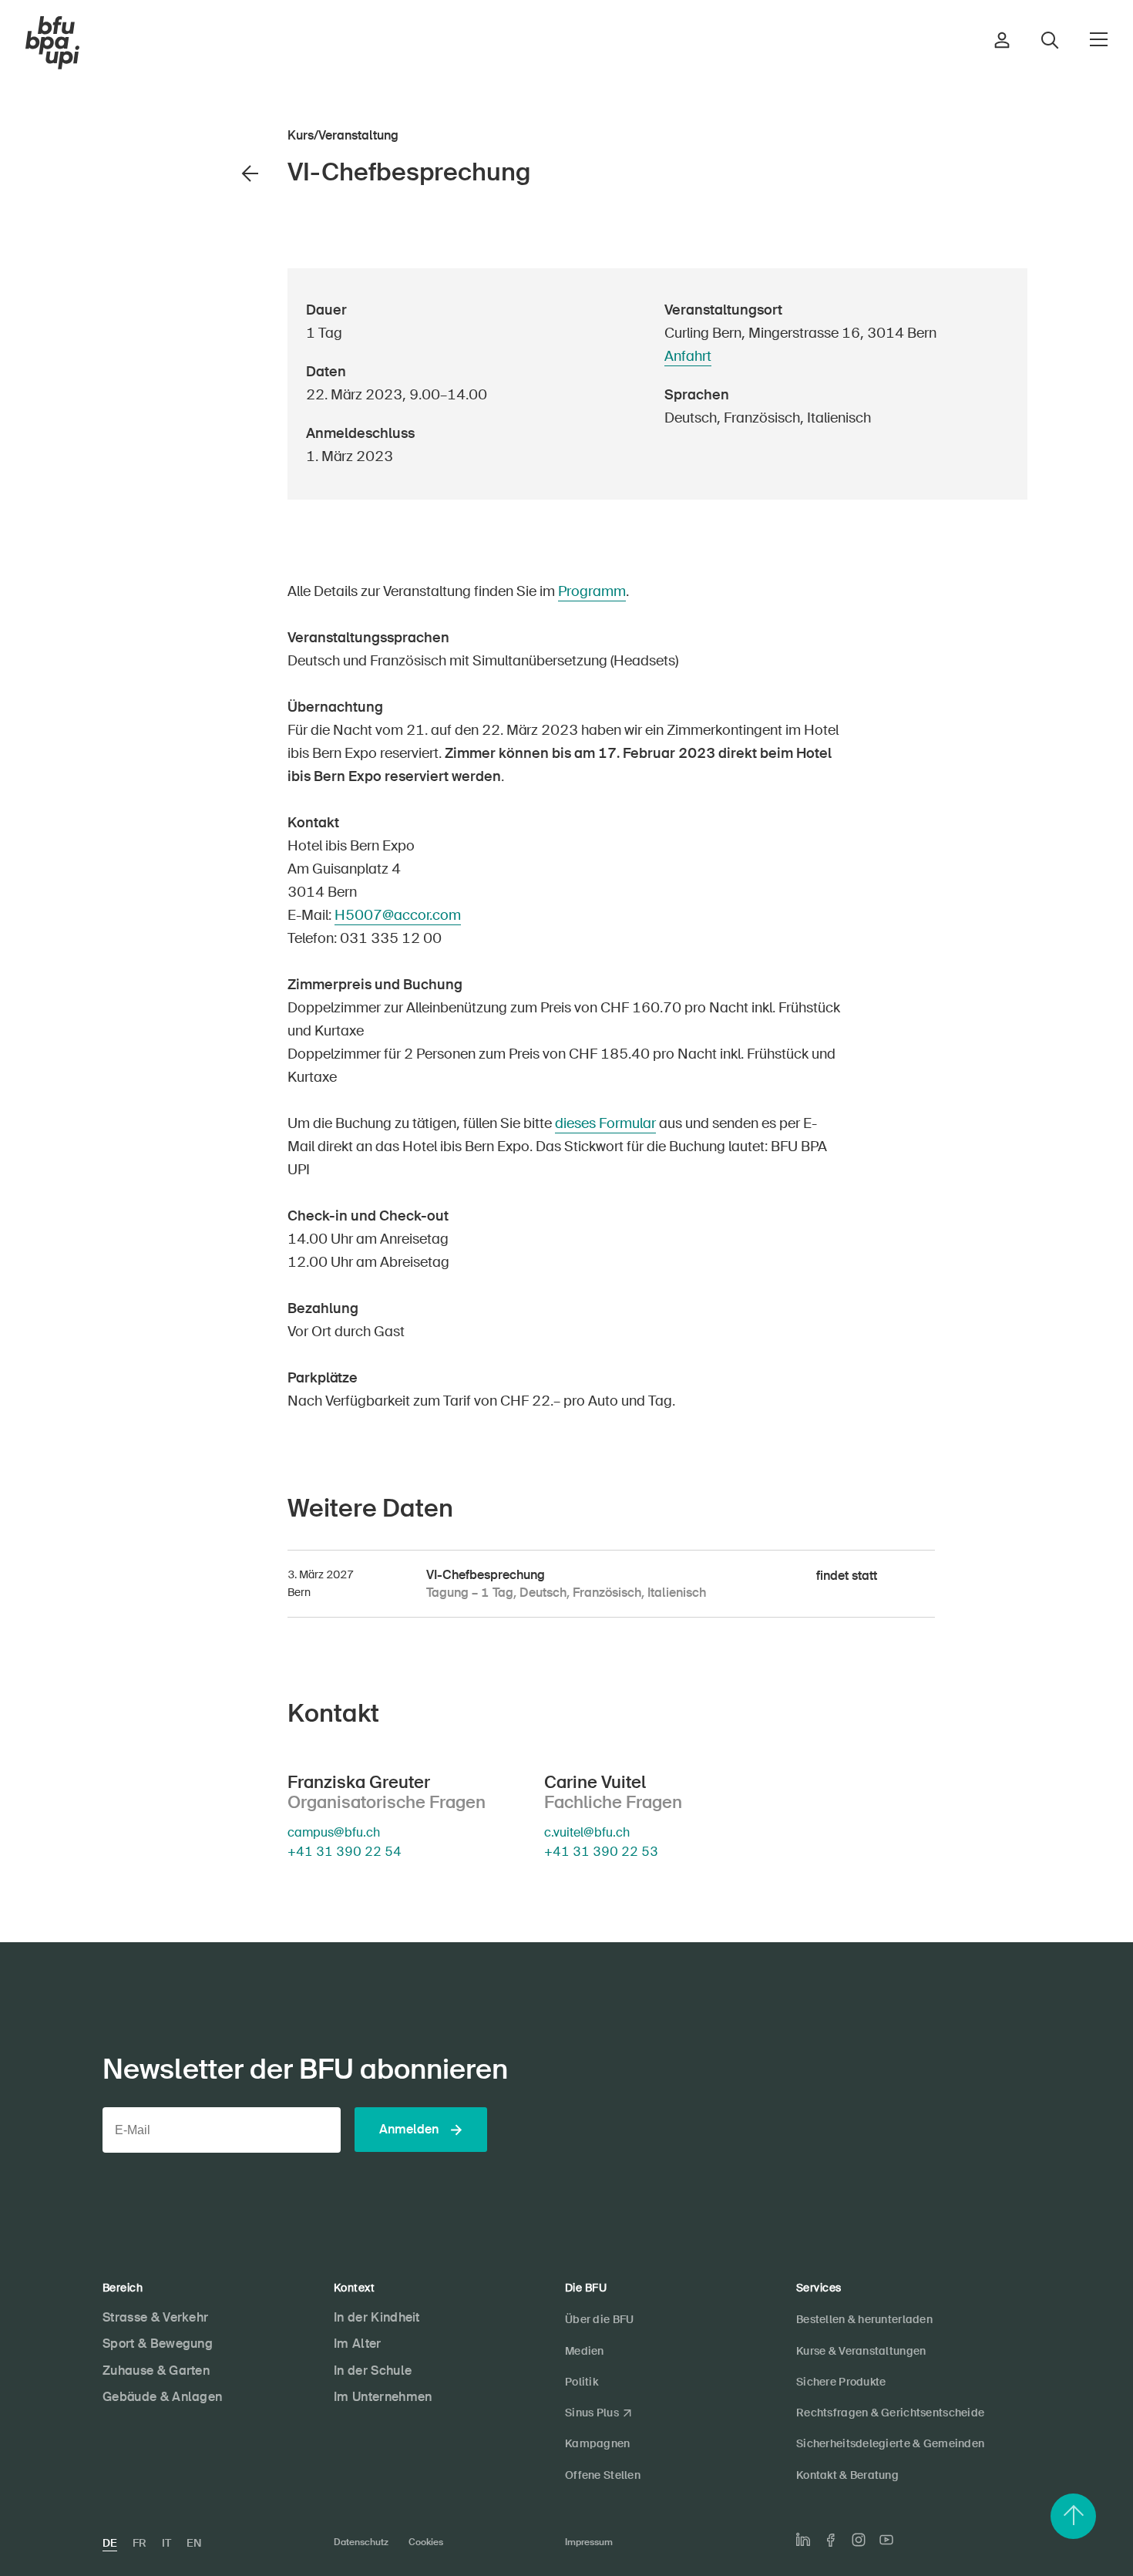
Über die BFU (599, 2319)
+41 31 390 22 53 (601, 1852)
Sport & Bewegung (158, 2344)
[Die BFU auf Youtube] (886, 2540)
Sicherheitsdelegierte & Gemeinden (890, 2443)
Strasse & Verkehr (155, 2317)
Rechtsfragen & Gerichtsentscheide (890, 2413)
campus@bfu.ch (334, 1833)
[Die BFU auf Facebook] (831, 2540)
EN (194, 2543)
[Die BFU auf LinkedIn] (803, 2540)
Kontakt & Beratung (847, 2475)
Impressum (589, 2542)
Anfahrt (688, 356)
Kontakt (217, 439)
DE (110, 2543)
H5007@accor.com (398, 915)
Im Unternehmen (383, 2397)
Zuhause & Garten (156, 2371)
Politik (582, 2382)
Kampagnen (598, 2443)
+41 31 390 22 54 (345, 1852)
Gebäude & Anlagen (162, 2397)
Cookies (426, 2542)
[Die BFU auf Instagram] (859, 2540)
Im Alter (358, 2344)
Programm (592, 591)
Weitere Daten (206, 413)
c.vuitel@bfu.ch (587, 1833)
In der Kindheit (377, 2317)
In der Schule (373, 2371)
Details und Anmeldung (183, 387)
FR (140, 2543)
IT (166, 2543)
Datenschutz (361, 2542)
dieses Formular (605, 1123)
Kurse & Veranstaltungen (861, 2351)
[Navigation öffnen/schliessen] (1099, 39)
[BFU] (52, 43)
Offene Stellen (603, 2475)
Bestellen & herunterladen (864, 2319)
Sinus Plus (592, 2413)
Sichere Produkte (841, 2382)
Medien (585, 2351)
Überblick (217, 361)
